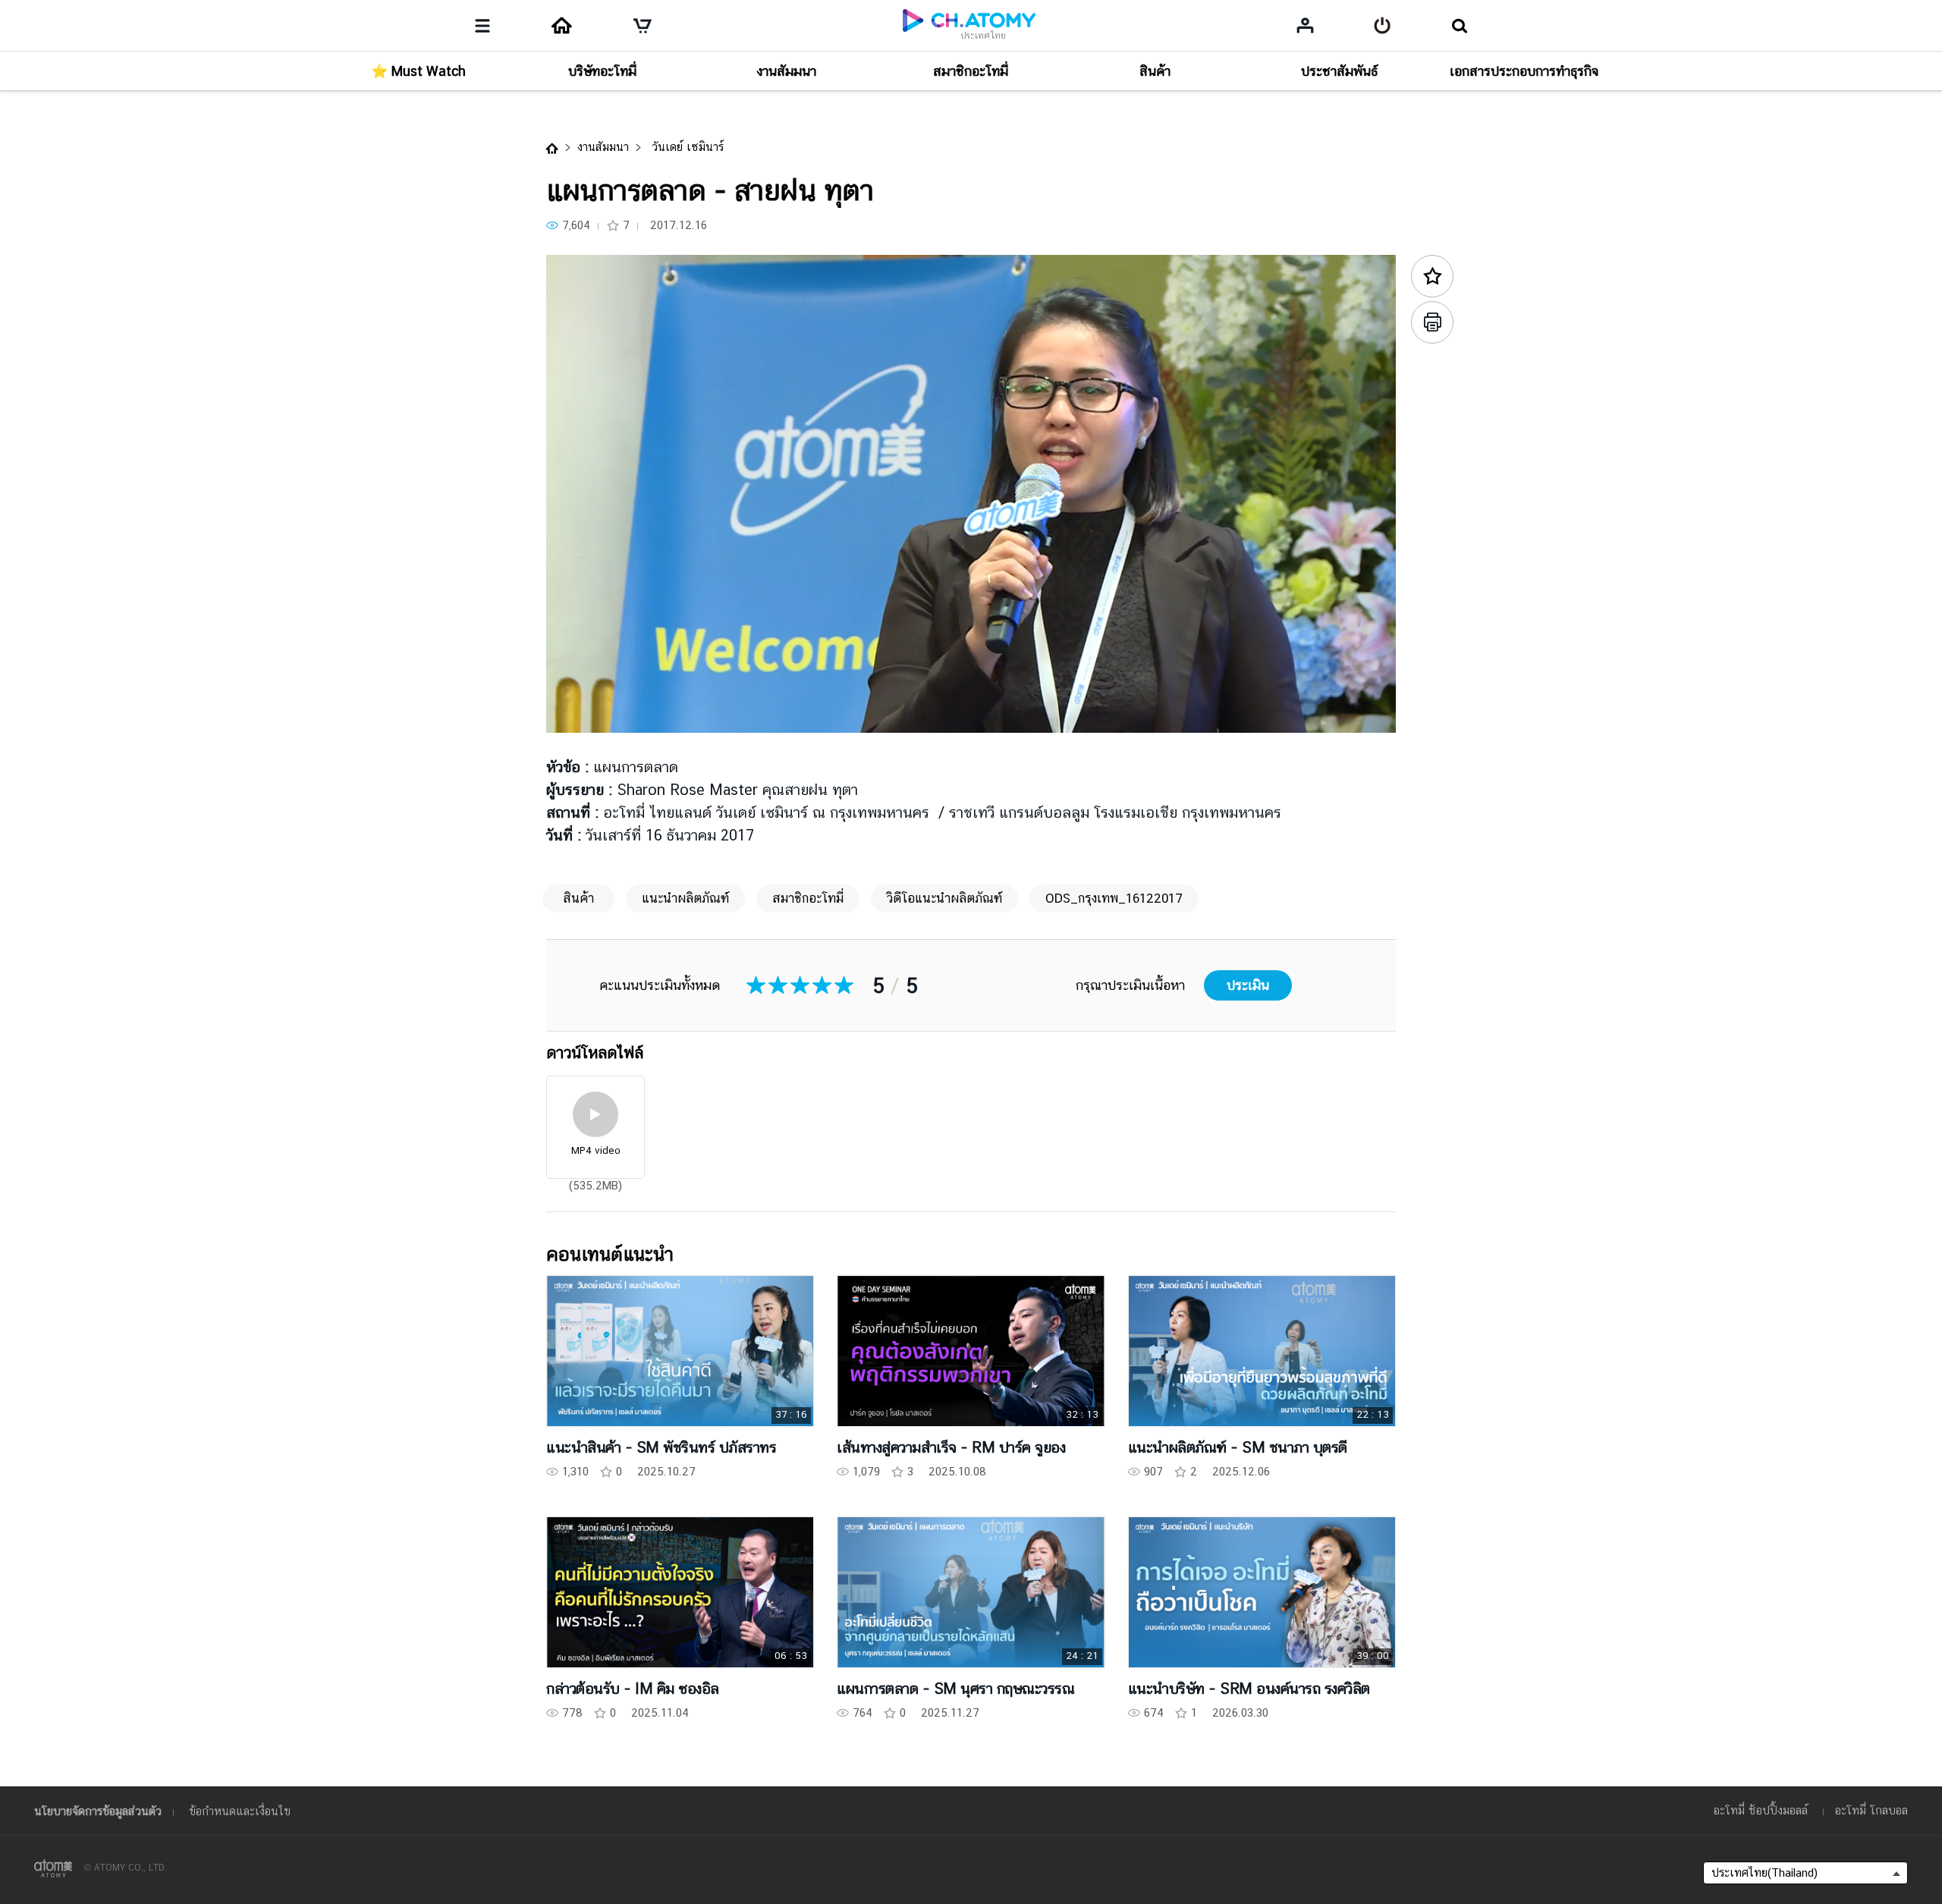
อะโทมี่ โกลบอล (1871, 1810)
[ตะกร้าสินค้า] (643, 26)
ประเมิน (1248, 985)
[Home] (561, 26)
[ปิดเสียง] (668, 713)
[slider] (971, 691)
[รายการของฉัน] (1305, 25)
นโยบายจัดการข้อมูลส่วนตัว (98, 1811)
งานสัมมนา (603, 147)
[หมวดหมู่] (482, 26)
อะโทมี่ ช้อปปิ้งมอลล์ (1761, 1810)
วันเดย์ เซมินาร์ (686, 147)
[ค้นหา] (1459, 26)
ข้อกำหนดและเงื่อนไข (240, 1811)
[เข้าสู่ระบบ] (1383, 26)
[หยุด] (577, 713)
